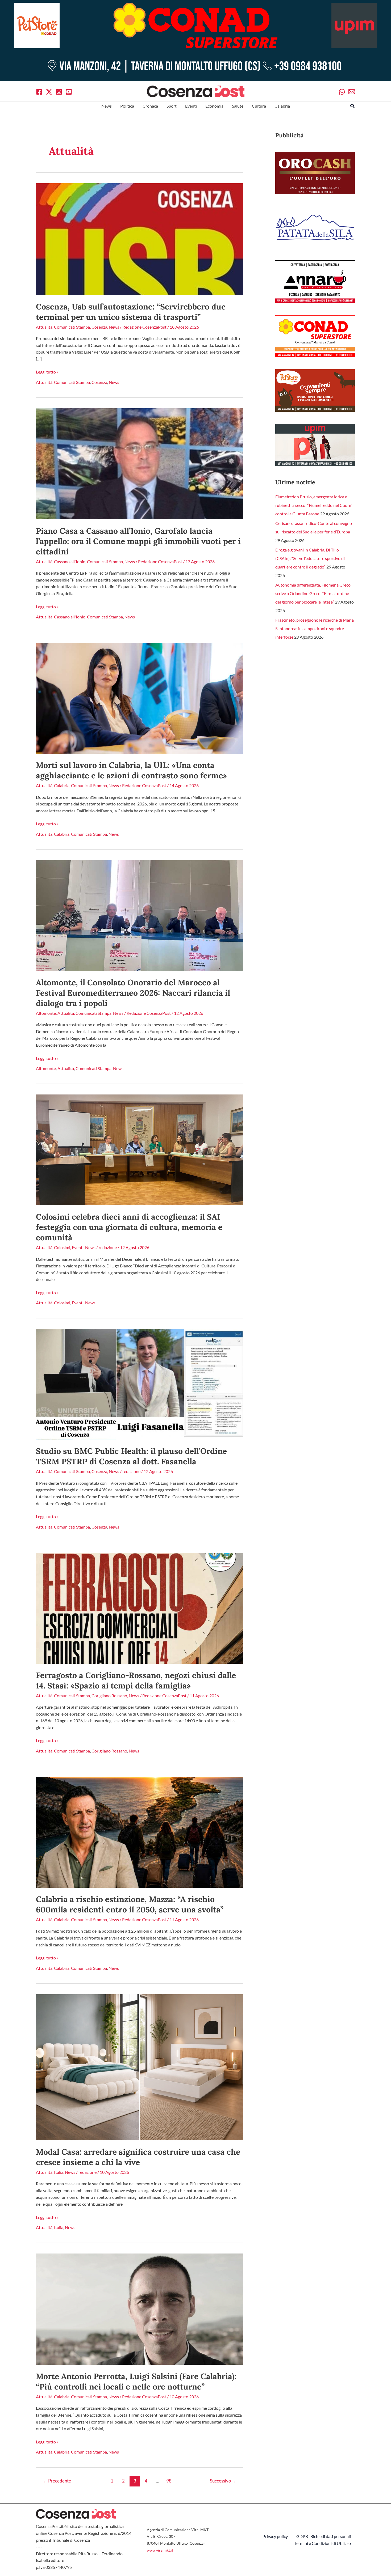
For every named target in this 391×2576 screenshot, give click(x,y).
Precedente (57, 2481)
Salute (238, 106)
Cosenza (99, 327)
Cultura (259, 106)
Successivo (223, 2481)
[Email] (352, 92)
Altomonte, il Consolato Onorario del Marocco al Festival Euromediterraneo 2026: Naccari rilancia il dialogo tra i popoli (133, 993)
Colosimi (62, 1247)
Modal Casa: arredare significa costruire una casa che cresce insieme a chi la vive (138, 2157)
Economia (214, 106)
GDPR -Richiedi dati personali (324, 2536)
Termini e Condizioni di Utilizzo (323, 2543)
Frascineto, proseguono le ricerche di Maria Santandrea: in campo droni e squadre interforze (315, 628)
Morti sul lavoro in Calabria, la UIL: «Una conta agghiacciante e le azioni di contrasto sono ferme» (131, 770)
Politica (127, 106)
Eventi (191, 106)
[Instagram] (59, 92)
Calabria (282, 106)
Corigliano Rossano (109, 1696)
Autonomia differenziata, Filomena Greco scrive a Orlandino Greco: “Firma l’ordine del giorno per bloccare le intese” (313, 593)
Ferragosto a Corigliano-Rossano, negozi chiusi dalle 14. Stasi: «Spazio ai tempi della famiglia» (136, 1680)
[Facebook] (39, 92)
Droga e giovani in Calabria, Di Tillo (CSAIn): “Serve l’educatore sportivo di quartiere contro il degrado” (310, 558)
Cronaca (150, 106)
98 (169, 2481)
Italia (59, 2172)
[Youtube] (69, 92)
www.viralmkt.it (160, 2550)
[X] (49, 92)
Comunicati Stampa (72, 327)
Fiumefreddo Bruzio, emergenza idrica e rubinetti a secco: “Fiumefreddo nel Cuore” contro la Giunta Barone (314, 505)
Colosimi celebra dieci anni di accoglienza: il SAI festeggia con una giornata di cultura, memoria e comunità (129, 1227)
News (107, 106)
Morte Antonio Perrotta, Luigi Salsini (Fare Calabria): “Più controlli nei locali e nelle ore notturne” (136, 2381)
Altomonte (46, 1013)
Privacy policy (275, 2536)
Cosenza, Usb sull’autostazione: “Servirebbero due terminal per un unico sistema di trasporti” (131, 312)
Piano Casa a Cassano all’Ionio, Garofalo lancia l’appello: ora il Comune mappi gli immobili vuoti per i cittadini (138, 541)
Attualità (44, 327)
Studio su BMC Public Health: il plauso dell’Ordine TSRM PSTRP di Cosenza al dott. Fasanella (131, 1456)
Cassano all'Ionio (70, 561)
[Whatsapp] (342, 92)
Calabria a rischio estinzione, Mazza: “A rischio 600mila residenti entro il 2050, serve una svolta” (130, 1904)
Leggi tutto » (47, 372)
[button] (353, 106)
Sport (172, 106)
